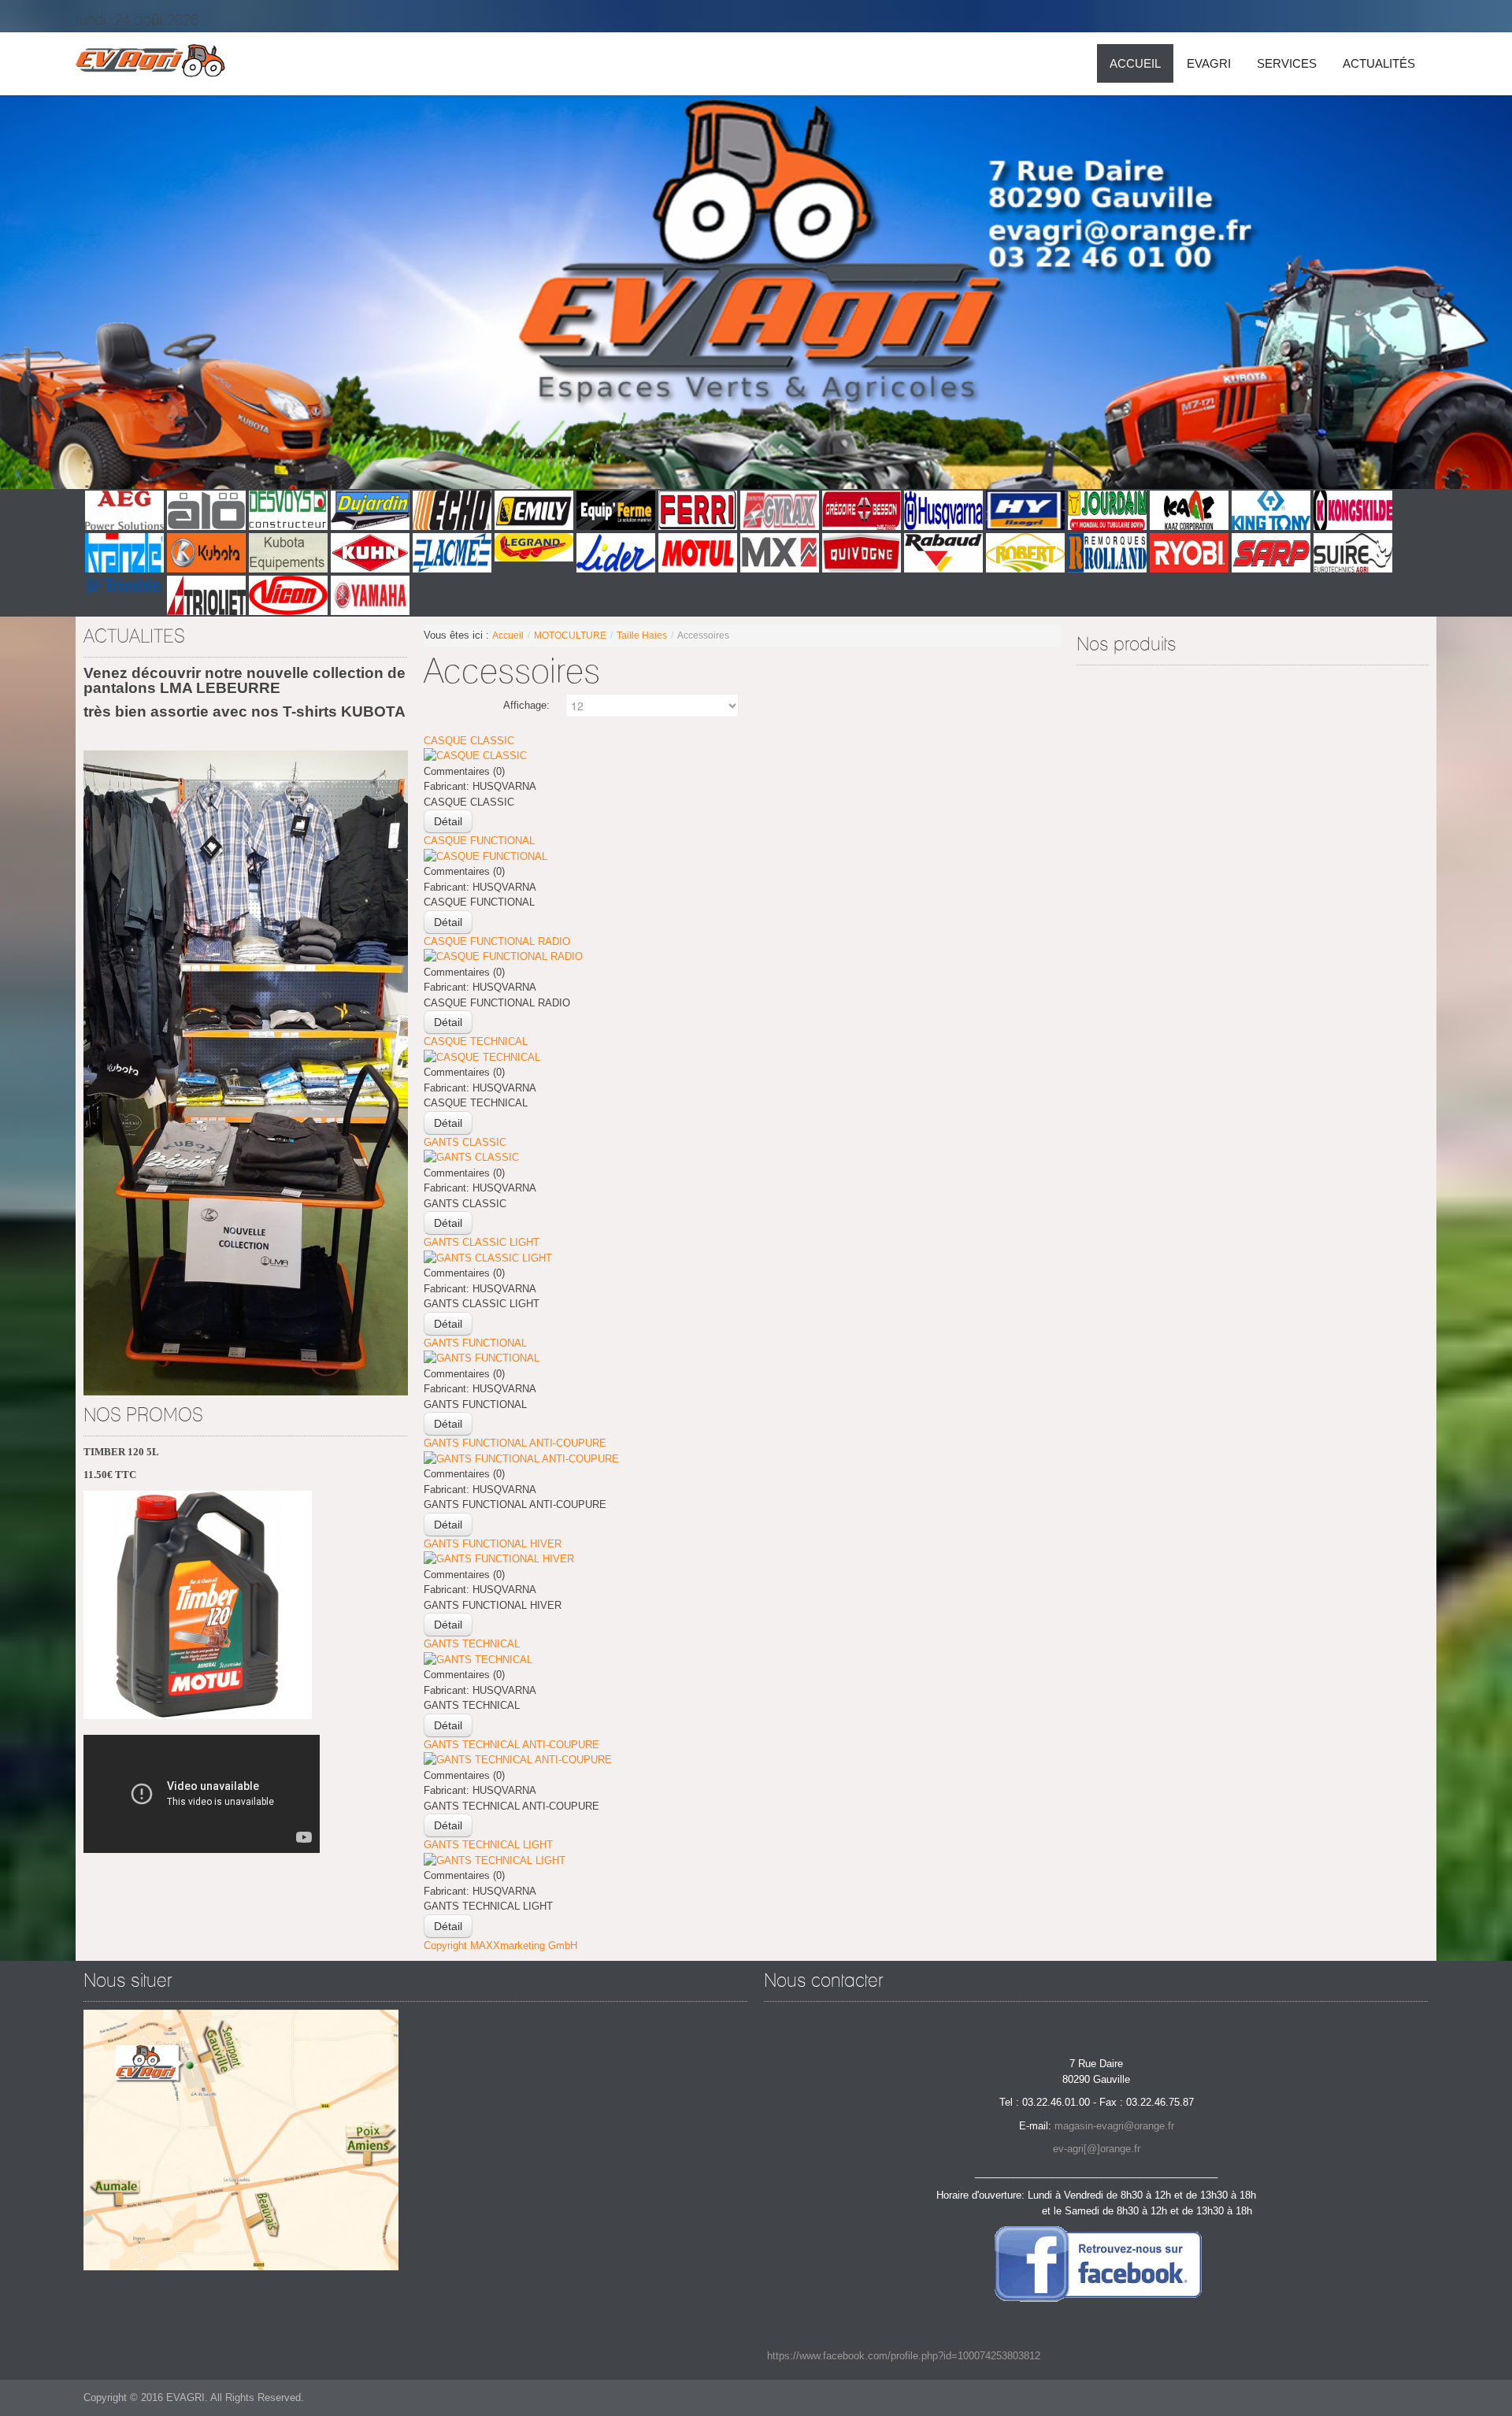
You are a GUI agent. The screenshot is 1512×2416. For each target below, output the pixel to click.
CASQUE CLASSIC (469, 741)
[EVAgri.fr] (150, 64)
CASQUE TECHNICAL (476, 1041)
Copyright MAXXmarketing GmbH (500, 1945)
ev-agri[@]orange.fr (1097, 2149)
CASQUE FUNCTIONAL (479, 841)
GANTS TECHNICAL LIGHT (488, 1845)
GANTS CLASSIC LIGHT (482, 1242)
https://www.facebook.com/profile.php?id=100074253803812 (904, 2356)
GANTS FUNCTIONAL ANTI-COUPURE (515, 1443)
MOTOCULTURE (570, 635)
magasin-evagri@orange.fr (1114, 2126)
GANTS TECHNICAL (472, 1644)
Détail (448, 821)
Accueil (508, 635)
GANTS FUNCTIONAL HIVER (493, 1544)
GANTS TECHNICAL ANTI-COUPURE (511, 1745)
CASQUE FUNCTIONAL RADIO (497, 941)
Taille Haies (642, 635)
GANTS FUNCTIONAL (475, 1343)
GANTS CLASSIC (465, 1142)
